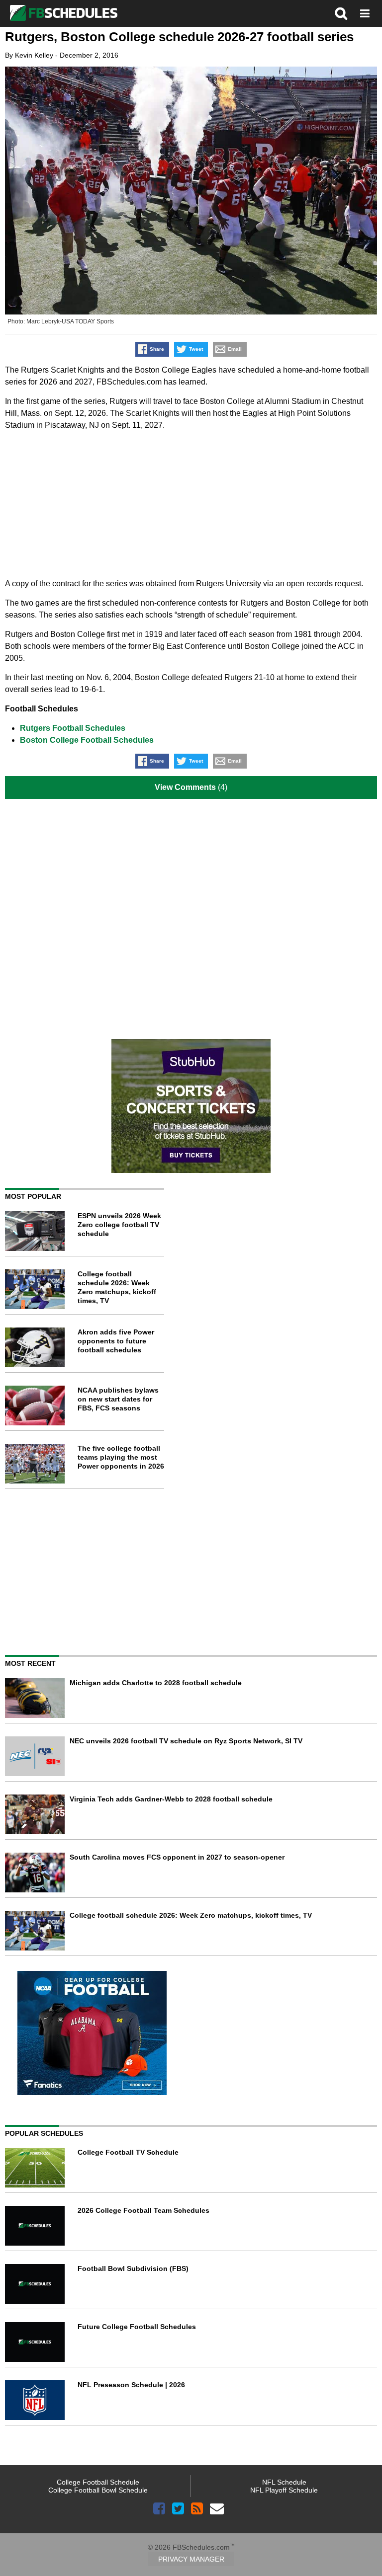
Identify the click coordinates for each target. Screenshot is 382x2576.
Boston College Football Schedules (87, 740)
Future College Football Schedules (137, 2327)
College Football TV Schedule (128, 2152)
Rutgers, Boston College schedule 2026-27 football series (179, 37)
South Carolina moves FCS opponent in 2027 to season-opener (177, 1857)
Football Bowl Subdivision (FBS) (133, 2268)
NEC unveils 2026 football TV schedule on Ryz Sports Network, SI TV (186, 1741)
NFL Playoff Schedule (284, 2490)
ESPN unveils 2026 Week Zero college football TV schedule (119, 1225)
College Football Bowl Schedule (98, 2490)
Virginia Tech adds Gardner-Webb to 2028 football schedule (171, 1799)
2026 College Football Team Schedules (143, 2210)
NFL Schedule (284, 2482)
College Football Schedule (98, 2482)
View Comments (185, 787)
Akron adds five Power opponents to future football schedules (116, 1341)
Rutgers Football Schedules (73, 728)
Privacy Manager (191, 2559)
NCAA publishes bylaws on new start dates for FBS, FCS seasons (118, 1399)
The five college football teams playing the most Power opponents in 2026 (121, 1457)
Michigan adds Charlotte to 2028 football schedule (156, 1683)
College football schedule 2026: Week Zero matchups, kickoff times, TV (191, 1915)
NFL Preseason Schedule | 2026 (131, 2385)
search (341, 13)
